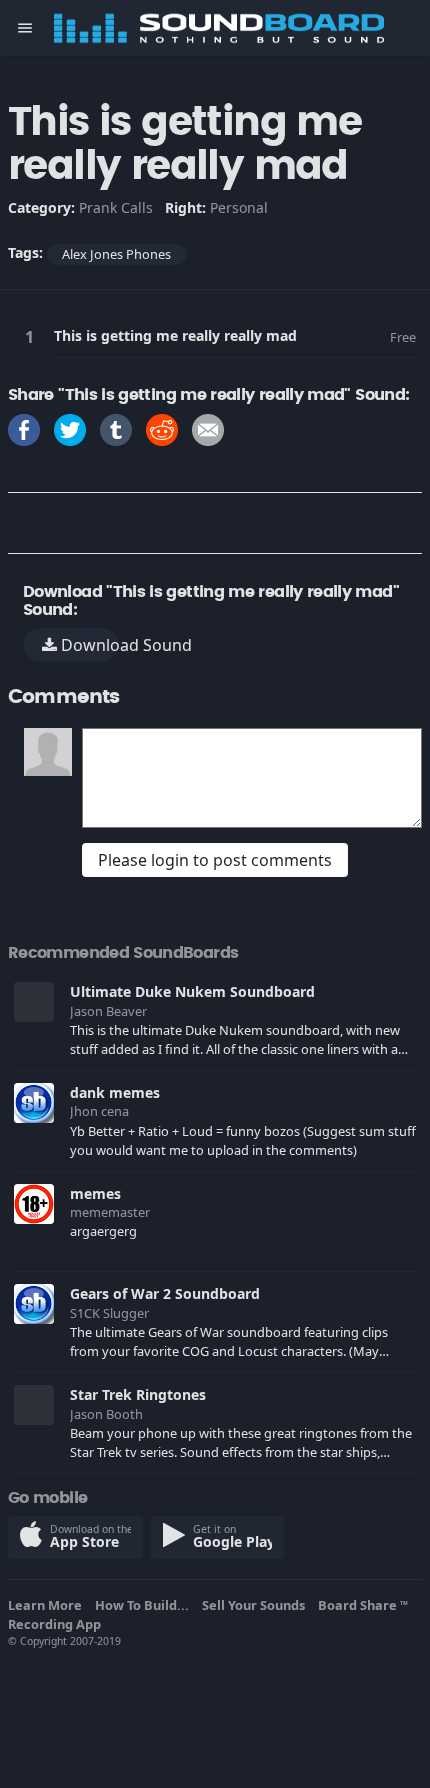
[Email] (208, 428)
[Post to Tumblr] (116, 428)
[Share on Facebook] (24, 428)
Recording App (57, 1624)
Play (33, 336)
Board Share (363, 1605)
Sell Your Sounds (256, 1605)
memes (95, 1193)
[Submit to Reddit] (162, 428)
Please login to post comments (215, 860)
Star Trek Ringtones (138, 1394)
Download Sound (88, 645)
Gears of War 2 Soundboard (165, 1293)
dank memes (115, 1092)
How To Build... (145, 1605)
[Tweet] (70, 428)
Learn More (48, 1605)
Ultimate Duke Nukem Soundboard (192, 991)
